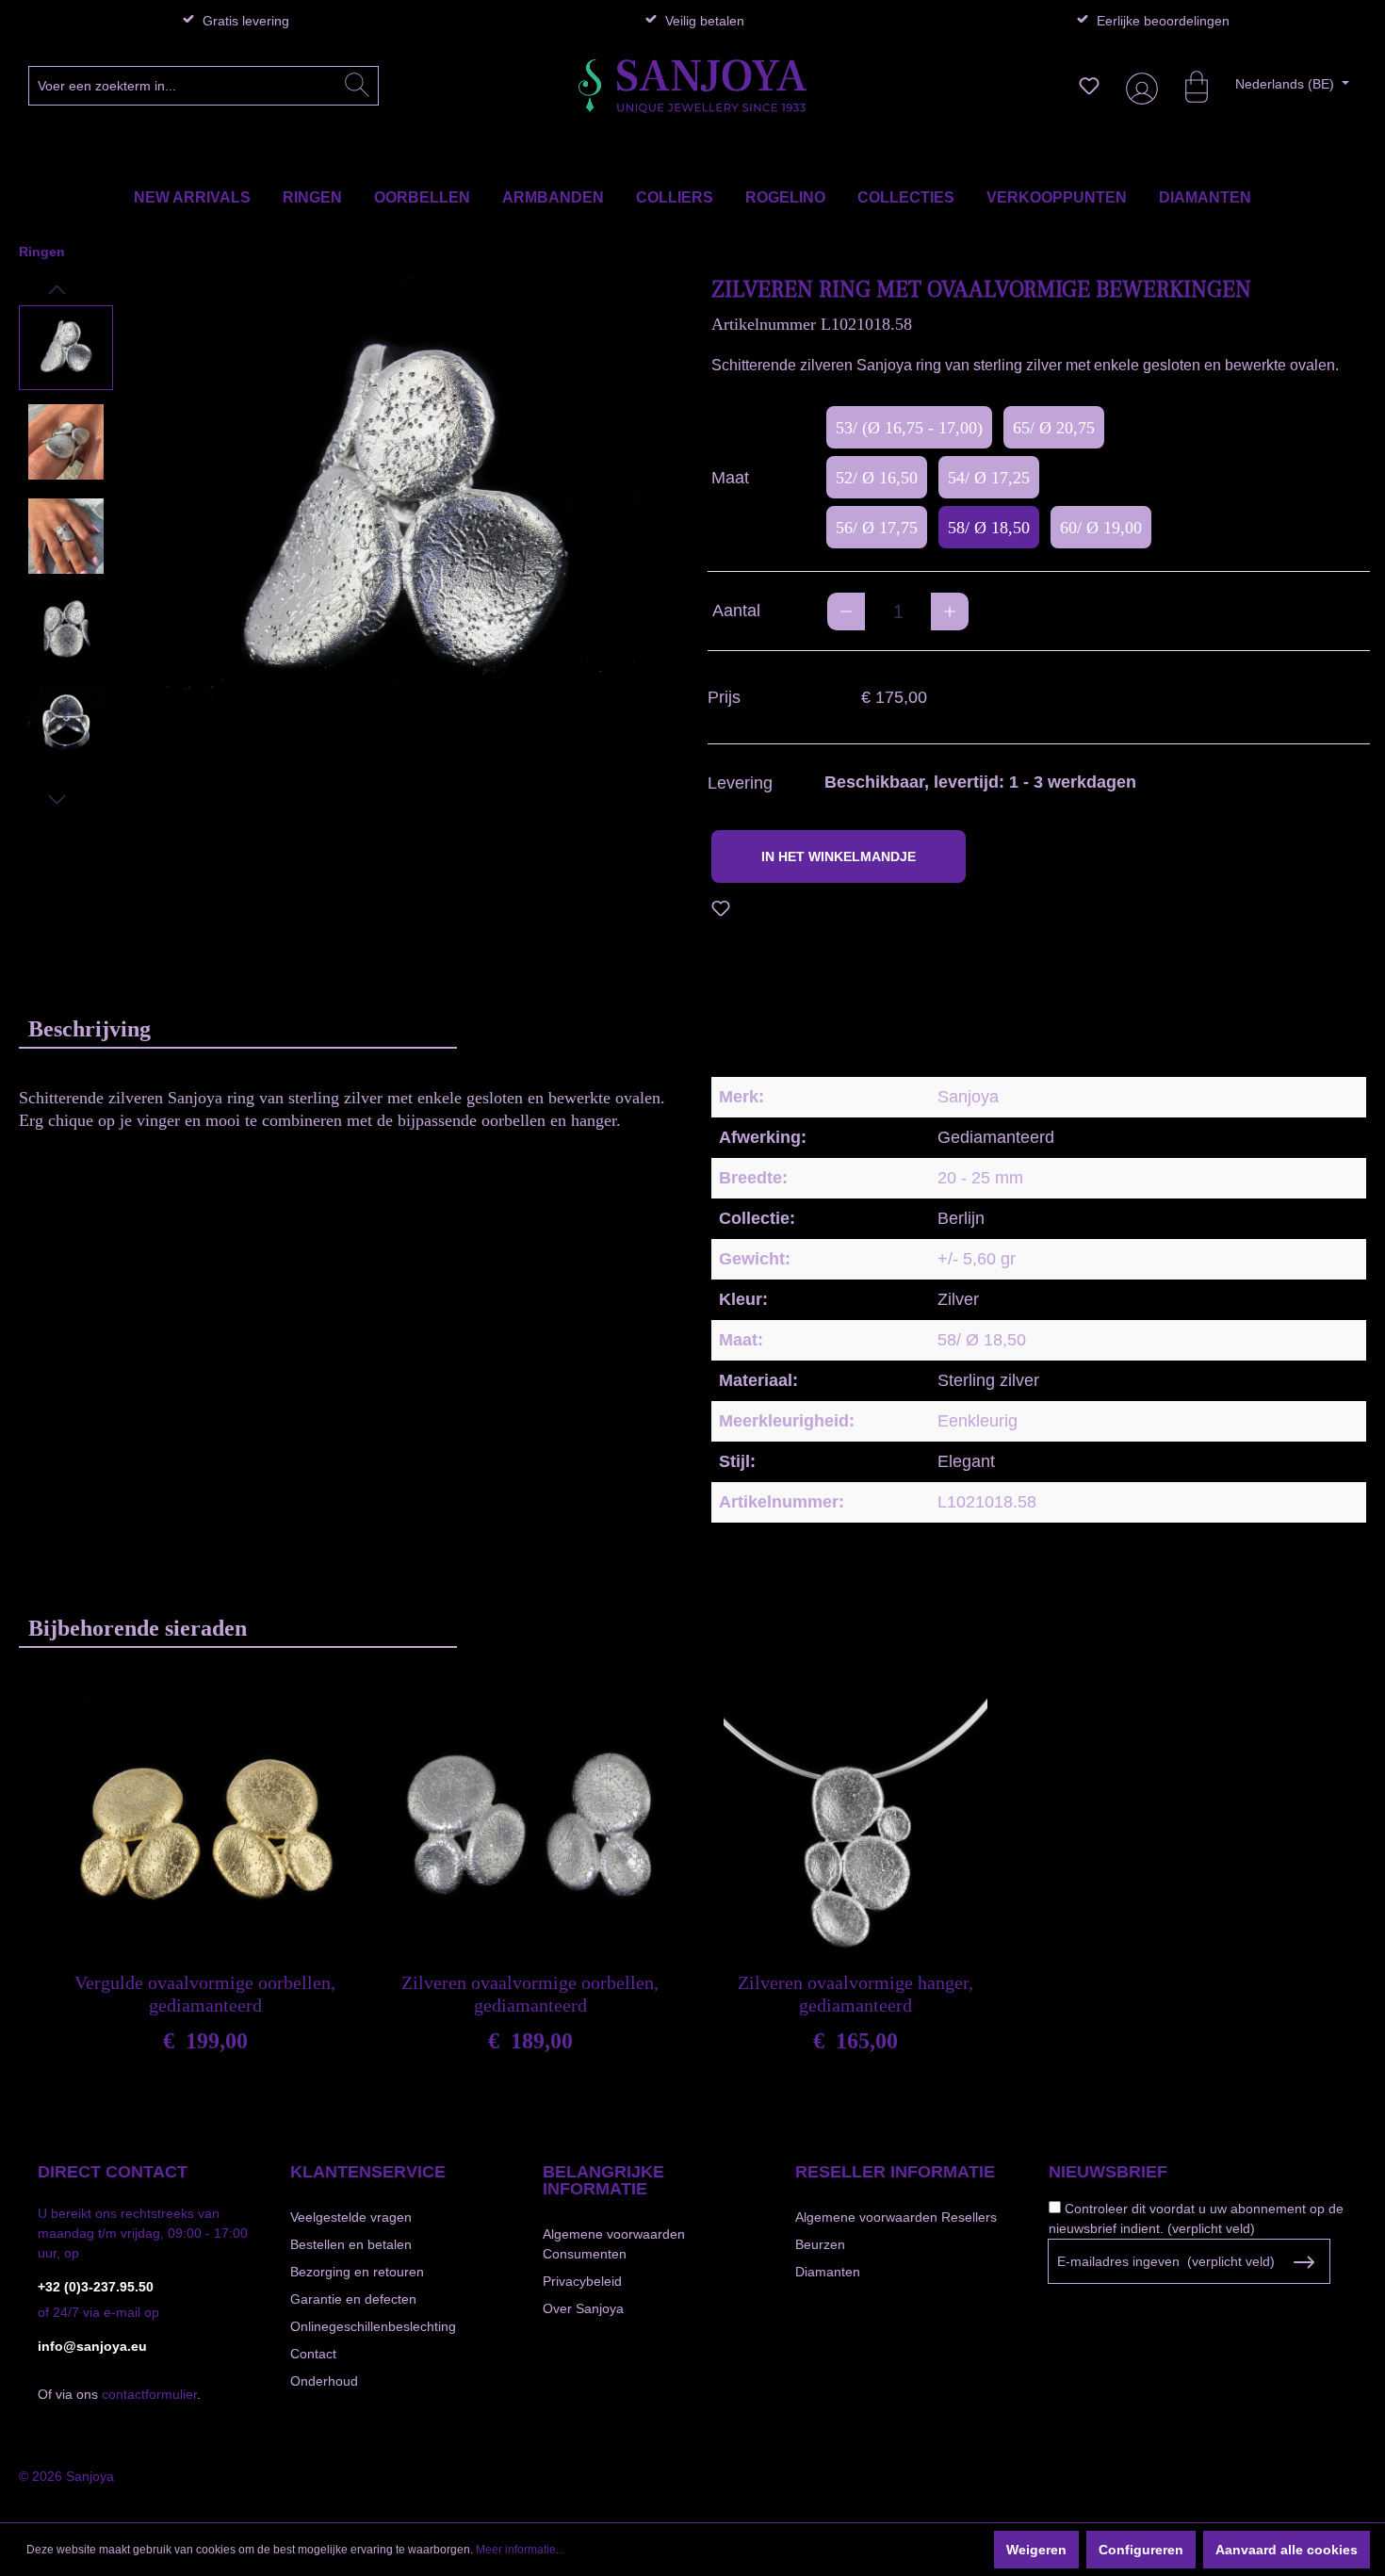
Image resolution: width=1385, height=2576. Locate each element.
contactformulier (149, 2394)
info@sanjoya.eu (92, 2346)
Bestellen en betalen (351, 2244)
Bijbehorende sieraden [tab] (138, 1628)
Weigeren (1036, 2550)
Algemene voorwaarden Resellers (896, 2217)
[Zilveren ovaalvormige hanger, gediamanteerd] (855, 1830)
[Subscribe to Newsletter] (1304, 2262)
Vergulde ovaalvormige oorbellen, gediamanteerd (205, 1994)
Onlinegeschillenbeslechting (373, 2326)
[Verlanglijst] (1089, 86)
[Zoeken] (357, 86)
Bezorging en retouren (357, 2272)
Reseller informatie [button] (895, 2172)
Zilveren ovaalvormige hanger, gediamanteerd (855, 1994)
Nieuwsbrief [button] (1108, 2172)
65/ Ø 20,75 (1054, 428)
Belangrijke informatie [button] (603, 2180)
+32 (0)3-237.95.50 (96, 2287)
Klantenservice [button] (368, 2172)
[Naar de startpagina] (692, 86)
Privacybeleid (582, 2281)
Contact (313, 2354)
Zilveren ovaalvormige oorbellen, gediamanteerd (530, 1994)
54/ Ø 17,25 (989, 478)
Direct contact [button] (113, 2172)
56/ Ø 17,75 (877, 528)
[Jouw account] (1138, 86)
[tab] (238, 1028)
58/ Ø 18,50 (989, 528)
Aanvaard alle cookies (1287, 2550)
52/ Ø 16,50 (877, 478)
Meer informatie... (520, 2550)
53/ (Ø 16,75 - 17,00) (909, 428)
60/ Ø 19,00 (1101, 528)
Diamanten (828, 2272)
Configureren (1141, 2550)
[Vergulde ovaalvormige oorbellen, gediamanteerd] (205, 1830)
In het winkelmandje (839, 856)
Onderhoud (324, 2381)
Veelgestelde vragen (351, 2217)
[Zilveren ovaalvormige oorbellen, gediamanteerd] (530, 1830)
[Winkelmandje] (1187, 86)
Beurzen (820, 2244)
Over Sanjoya (583, 2308)
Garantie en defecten (353, 2299)
